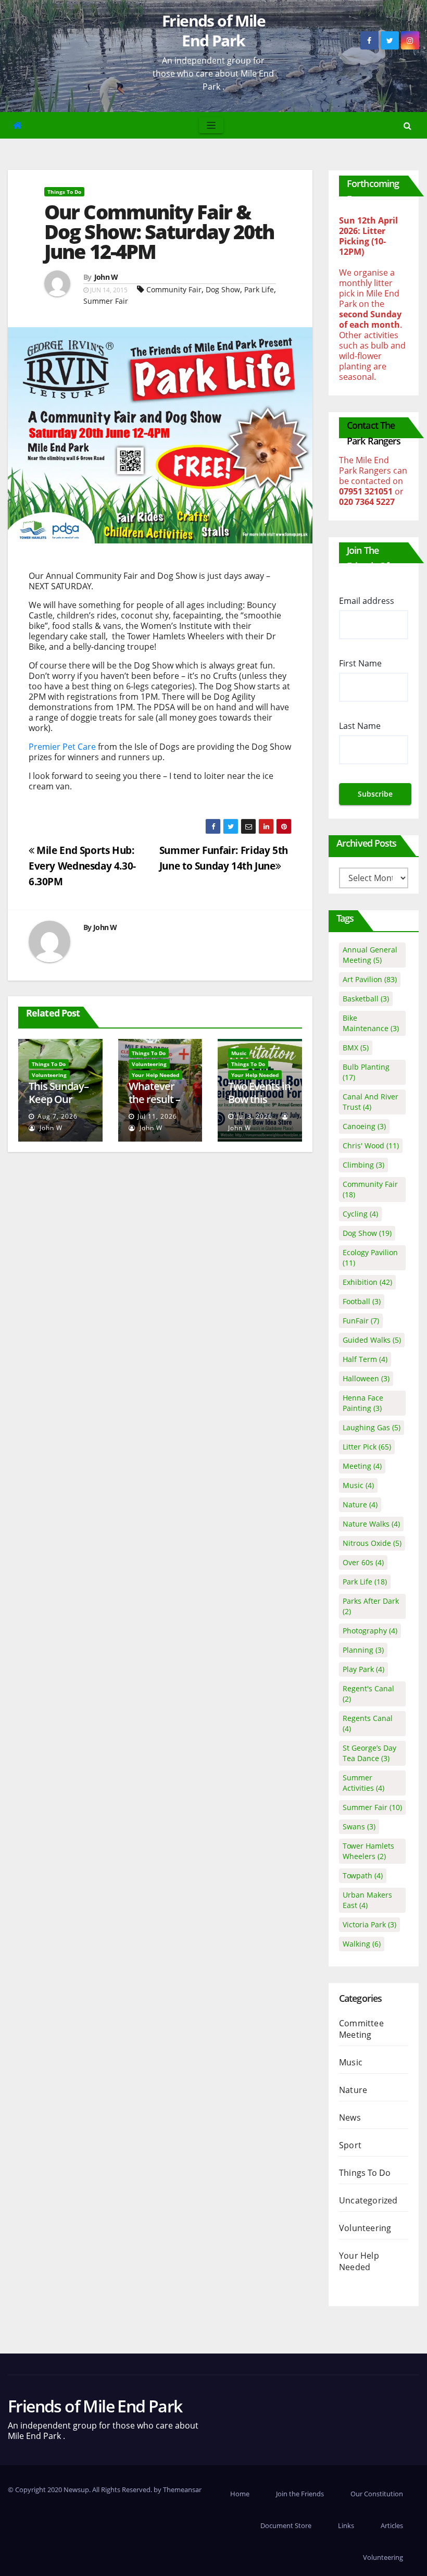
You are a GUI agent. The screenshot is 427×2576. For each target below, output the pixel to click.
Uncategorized (368, 2200)
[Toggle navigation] (211, 125)
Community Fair (174, 289)
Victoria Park (369, 1924)
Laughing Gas (372, 1427)
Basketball (366, 999)
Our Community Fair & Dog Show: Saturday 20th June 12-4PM (159, 231)
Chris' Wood (371, 1145)
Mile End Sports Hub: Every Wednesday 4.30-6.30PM (82, 866)
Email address (367, 601)
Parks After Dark (371, 1606)
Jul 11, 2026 (157, 1116)
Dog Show (223, 289)
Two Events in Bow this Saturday (259, 1099)
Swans (359, 1826)
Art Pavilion (370, 979)
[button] (407, 126)
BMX (356, 1048)
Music (239, 1053)
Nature (360, 1504)
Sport (350, 2145)
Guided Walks (372, 1340)
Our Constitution (377, 2494)
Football (362, 1301)
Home (240, 2494)
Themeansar (182, 2490)
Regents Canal (368, 1723)
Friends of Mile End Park (213, 30)
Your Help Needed (155, 1075)
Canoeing (364, 1126)
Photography (370, 1631)
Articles (392, 2525)
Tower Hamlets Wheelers (368, 1851)
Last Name (360, 726)
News (350, 2117)
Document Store (286, 2525)
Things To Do (64, 192)
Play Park (363, 1669)
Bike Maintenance (371, 1023)
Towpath (363, 1875)
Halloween (366, 1378)
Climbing (363, 1165)
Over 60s (363, 1562)
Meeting (362, 1466)
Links (346, 2525)
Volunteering (49, 1075)
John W (106, 277)
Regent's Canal (368, 1694)
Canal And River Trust (371, 1102)
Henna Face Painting (363, 1403)
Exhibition (367, 1282)
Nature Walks (371, 1524)
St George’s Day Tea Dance (369, 1753)
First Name (360, 663)
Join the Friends (300, 2494)
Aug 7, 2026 (58, 1116)
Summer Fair (106, 301)
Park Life (259, 289)
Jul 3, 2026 (255, 1116)
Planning (363, 1650)
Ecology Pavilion (370, 1258)
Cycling (360, 1214)
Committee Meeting (361, 2029)
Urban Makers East (367, 1900)
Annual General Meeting (370, 955)
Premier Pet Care (62, 747)
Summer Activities (363, 1783)
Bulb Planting (366, 1072)
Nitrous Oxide (372, 1543)
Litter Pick (367, 1447)
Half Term (365, 1359)
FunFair (361, 1321)
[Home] (17, 125)
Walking (362, 1944)
